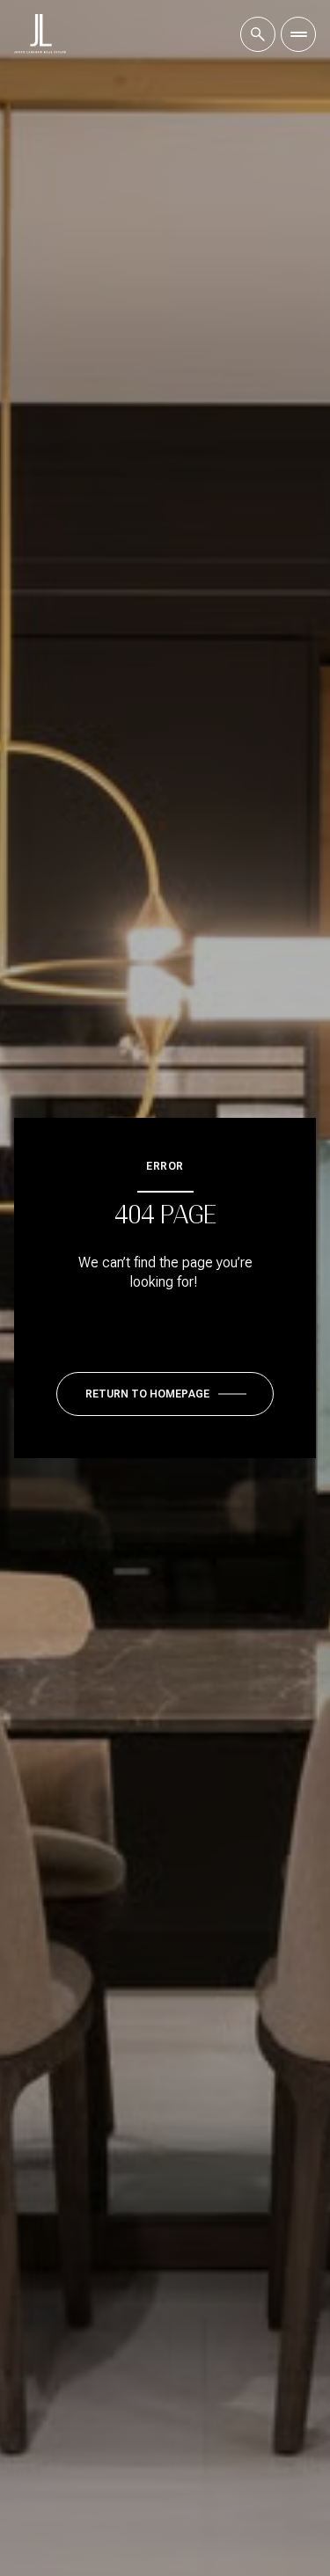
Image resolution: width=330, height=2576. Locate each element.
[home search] (258, 34)
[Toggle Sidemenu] (298, 34)
